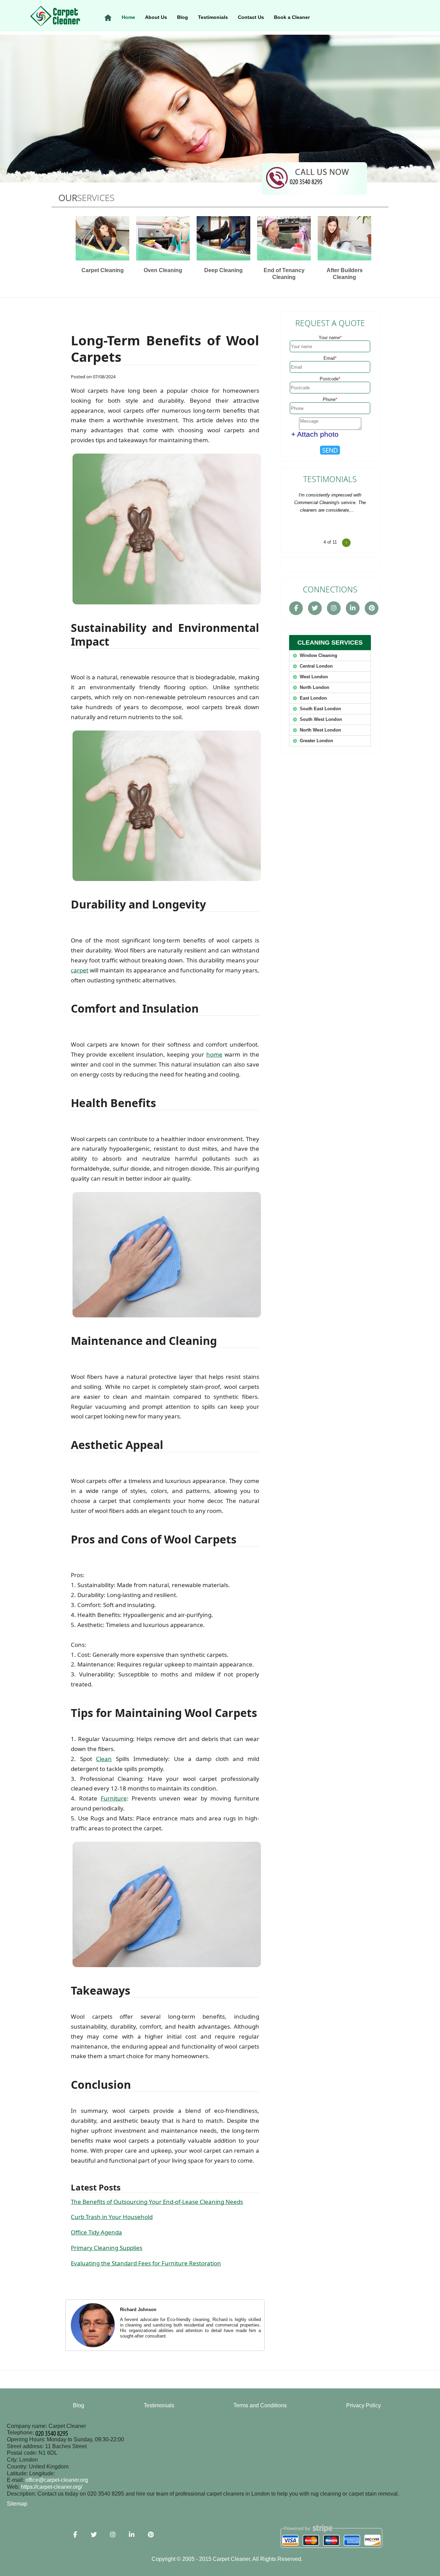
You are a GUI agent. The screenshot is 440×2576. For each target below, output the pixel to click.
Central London (316, 666)
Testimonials (213, 17)
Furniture (114, 1798)
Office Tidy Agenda (96, 2232)
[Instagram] (334, 608)
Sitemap (17, 2504)
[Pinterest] (372, 608)
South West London (321, 719)
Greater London (316, 741)
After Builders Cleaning (345, 274)
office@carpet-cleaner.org (57, 2480)
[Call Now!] (307, 181)
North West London (320, 730)
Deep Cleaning (223, 270)
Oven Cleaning (163, 270)
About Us (156, 17)
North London (315, 687)
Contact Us (251, 17)
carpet (80, 970)
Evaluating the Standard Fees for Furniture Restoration (146, 2263)
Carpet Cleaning (103, 270)
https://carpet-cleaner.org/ (52, 2487)
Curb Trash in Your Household (112, 2217)
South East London (320, 709)
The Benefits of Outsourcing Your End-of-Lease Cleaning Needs (157, 2202)
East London (313, 698)
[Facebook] (296, 608)
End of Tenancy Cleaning (284, 274)
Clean (104, 1759)
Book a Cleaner (292, 17)
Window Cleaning (318, 655)
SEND (330, 450)
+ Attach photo (315, 434)
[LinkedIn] (353, 608)
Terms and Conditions (260, 2405)
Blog (183, 17)
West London (314, 677)
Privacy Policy (364, 2405)
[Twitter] (315, 608)
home (214, 1054)
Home (128, 17)
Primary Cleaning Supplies (107, 2248)
